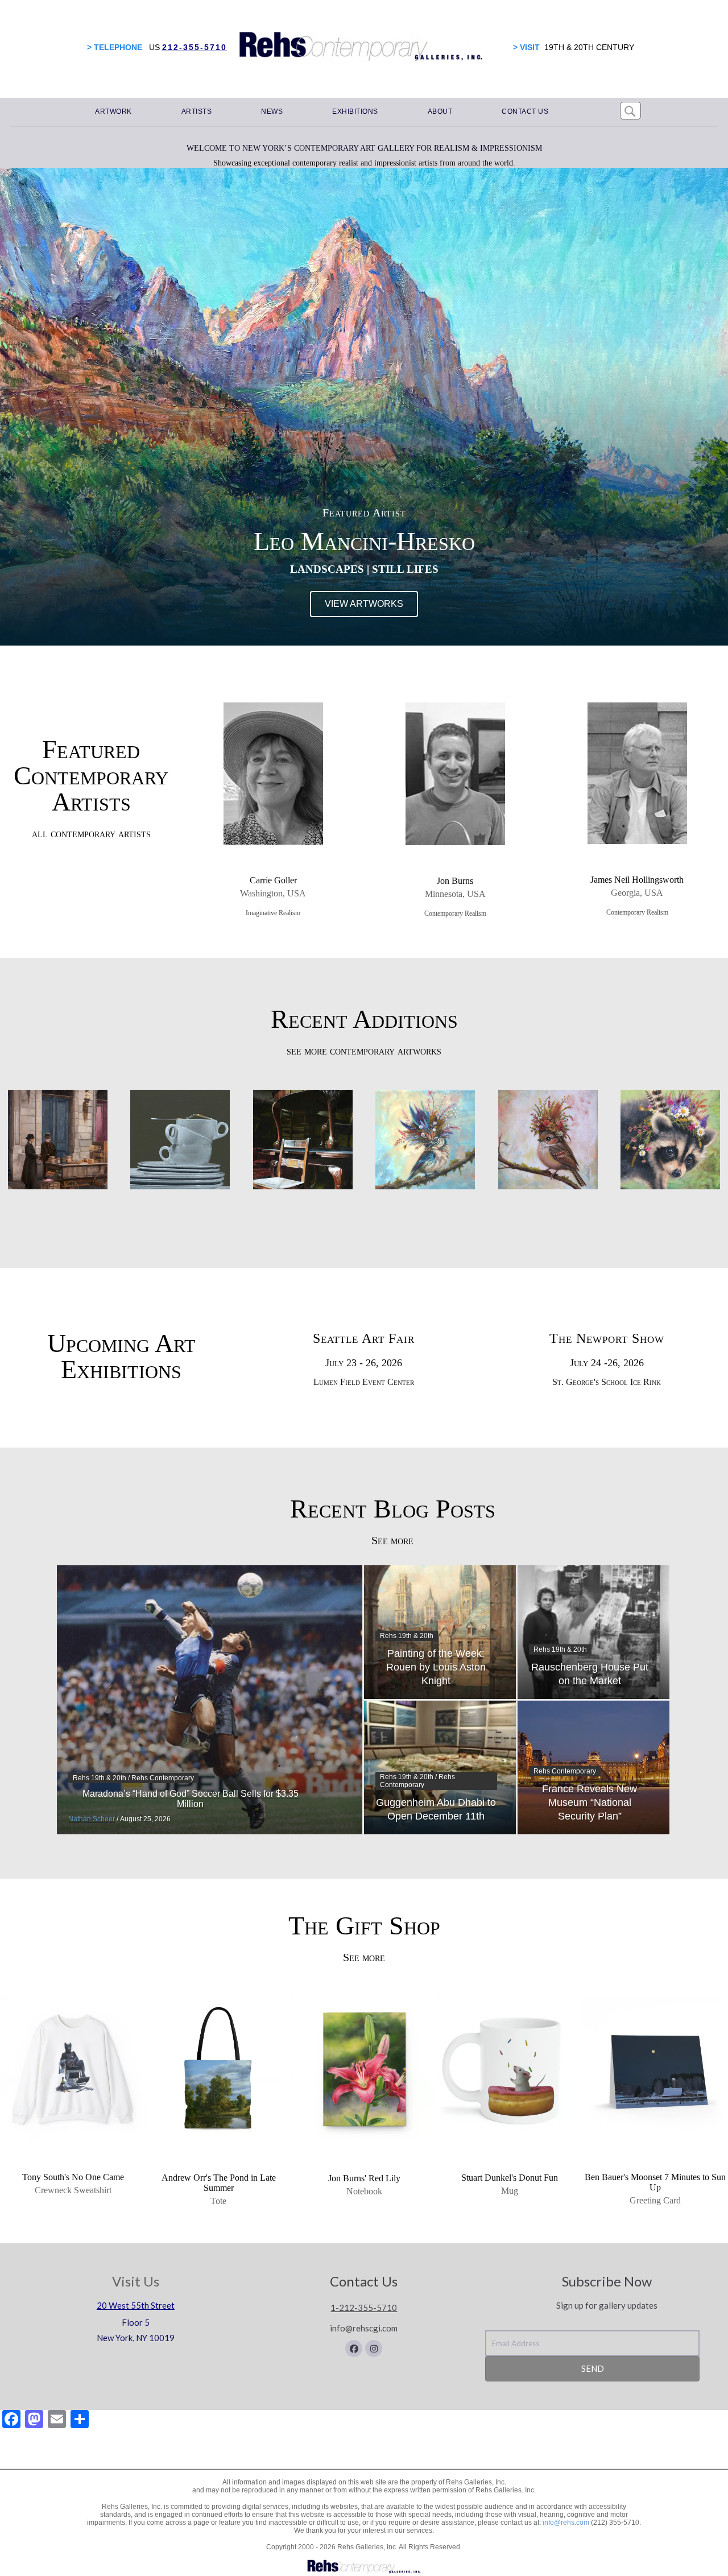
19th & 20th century (589, 47)
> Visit (526, 47)
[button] (354, 2348)
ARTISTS (197, 111)
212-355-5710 (195, 47)
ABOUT (440, 111)
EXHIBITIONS (355, 111)
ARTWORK (113, 111)
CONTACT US (525, 111)
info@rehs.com (566, 2523)
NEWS (272, 111)
